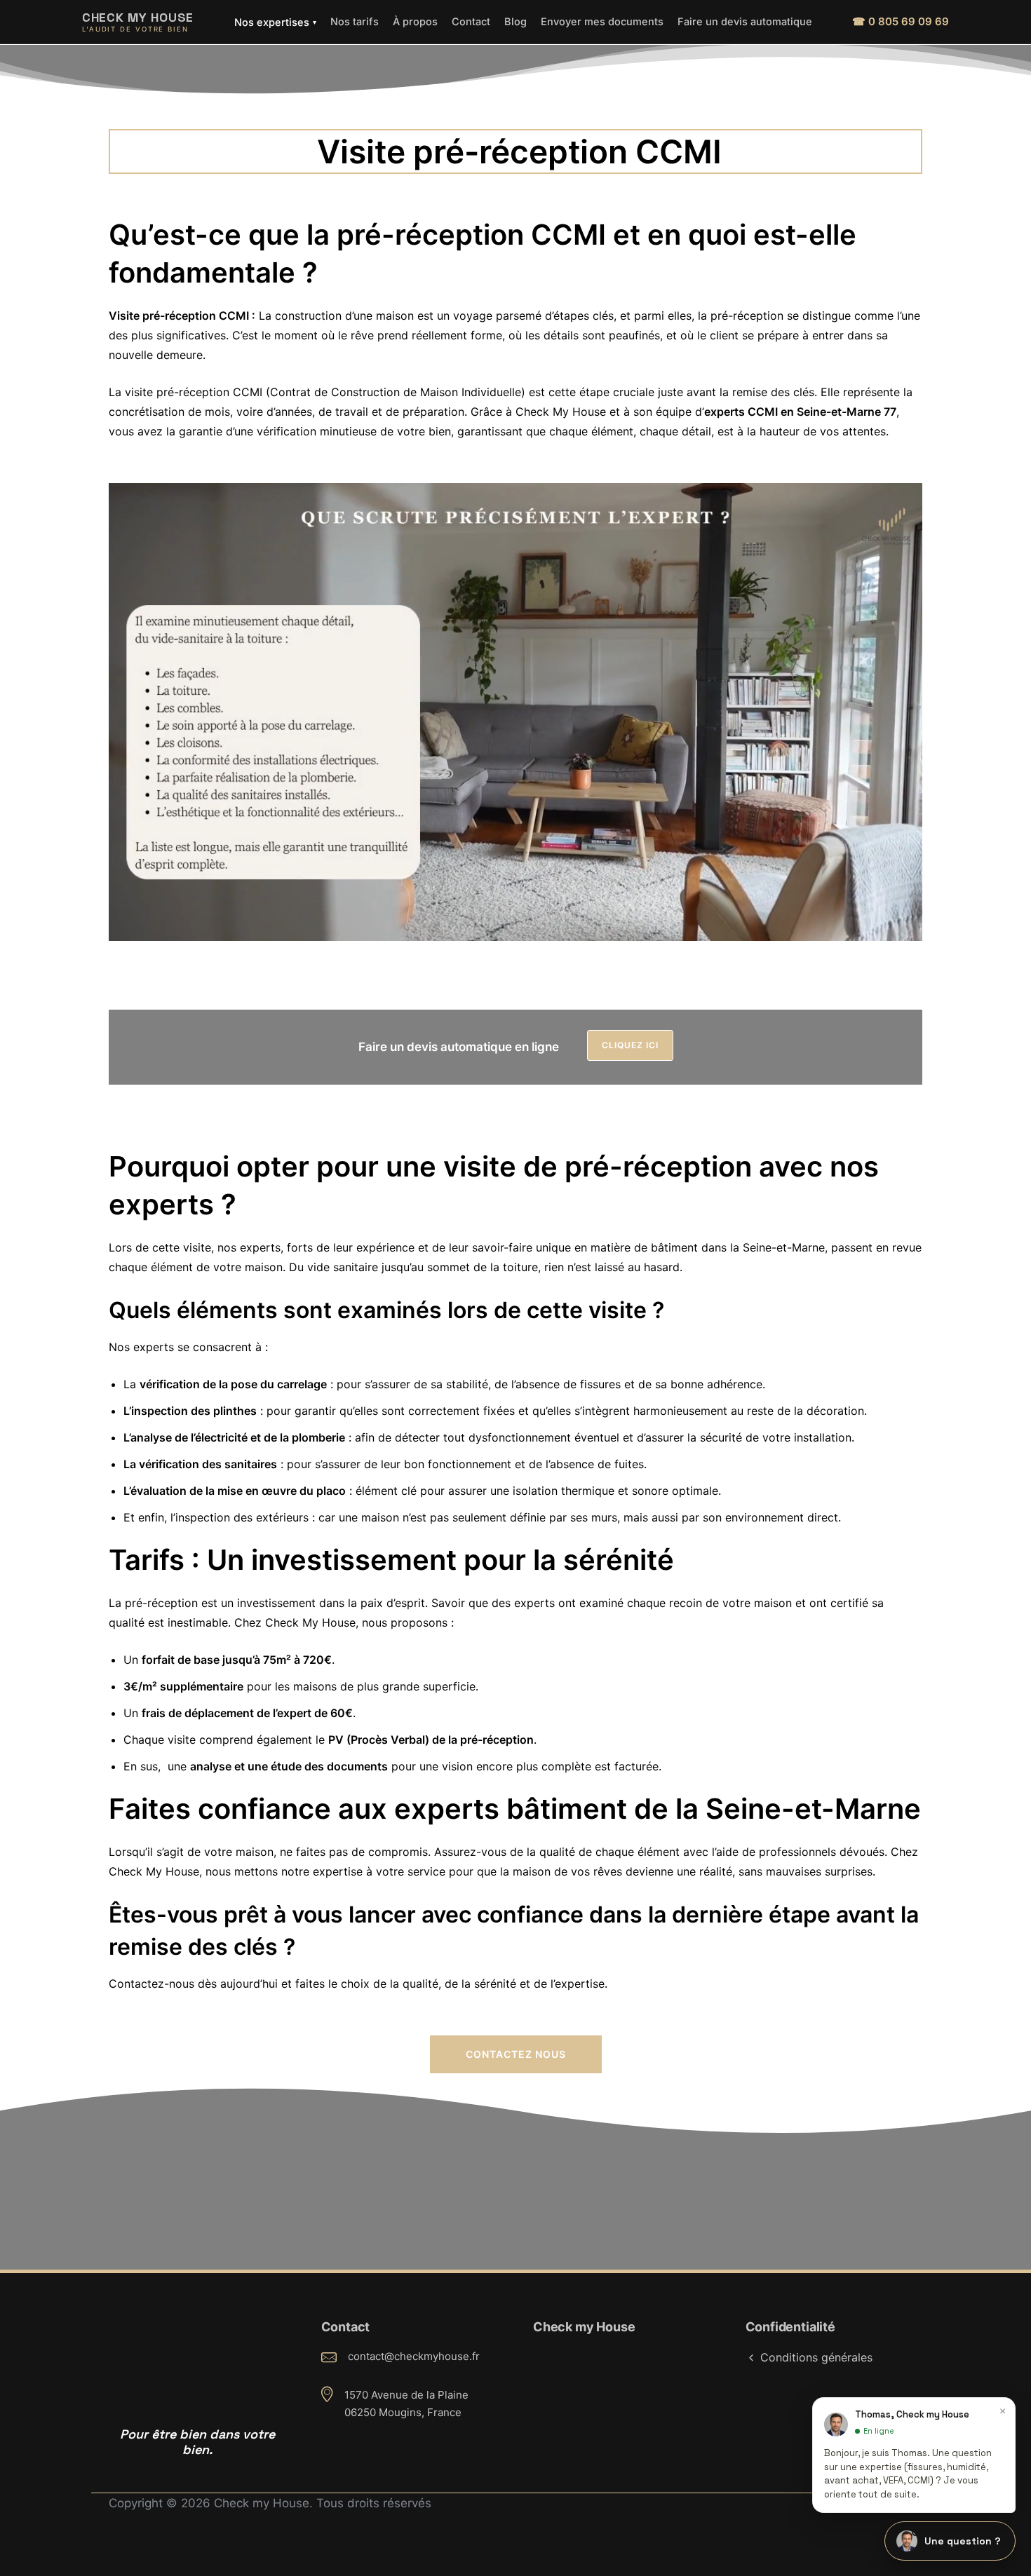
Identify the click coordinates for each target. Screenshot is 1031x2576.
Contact (471, 21)
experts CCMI (741, 412)
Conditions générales (816, 2357)
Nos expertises (275, 22)
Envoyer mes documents (602, 21)
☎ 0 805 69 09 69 (901, 21)
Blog (515, 21)
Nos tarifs (355, 21)
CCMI (679, 151)
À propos (415, 21)
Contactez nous (516, 2054)
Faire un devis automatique (745, 21)
